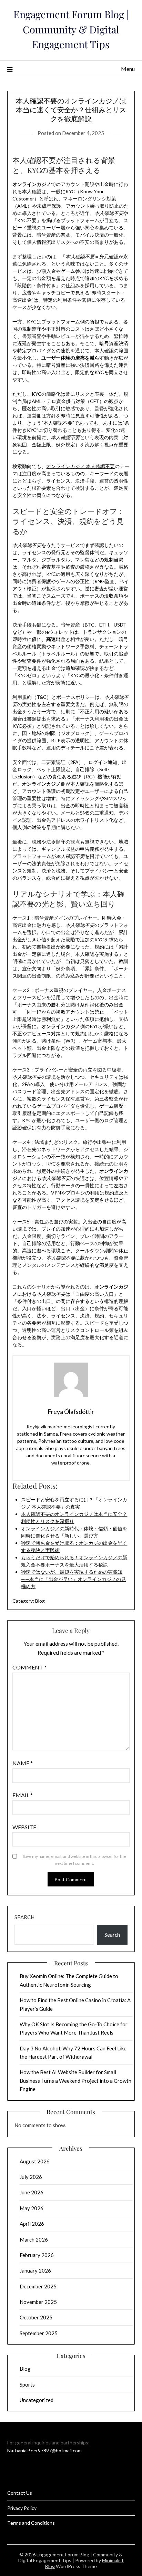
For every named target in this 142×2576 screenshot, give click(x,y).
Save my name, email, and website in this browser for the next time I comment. (74, 1860)
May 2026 (32, 2208)
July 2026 (31, 2177)
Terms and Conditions (31, 2523)
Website (24, 1827)
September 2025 (39, 2333)
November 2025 (38, 2302)
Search (24, 1917)
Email (23, 1795)
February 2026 (37, 2255)
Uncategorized (37, 2400)
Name (23, 1763)
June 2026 (32, 2192)
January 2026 (35, 2270)
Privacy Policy (22, 2508)
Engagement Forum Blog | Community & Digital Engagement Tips (71, 29)
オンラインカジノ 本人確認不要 (80, 466)
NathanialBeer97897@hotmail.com (44, 2450)
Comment (29, 1667)
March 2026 (34, 2239)
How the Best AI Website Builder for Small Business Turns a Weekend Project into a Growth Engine (75, 2081)
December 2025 (38, 2286)
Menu (128, 69)
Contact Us (20, 2493)
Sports (27, 2384)
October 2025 (36, 2317)
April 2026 (32, 2224)
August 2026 (35, 2161)
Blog (40, 1601)
